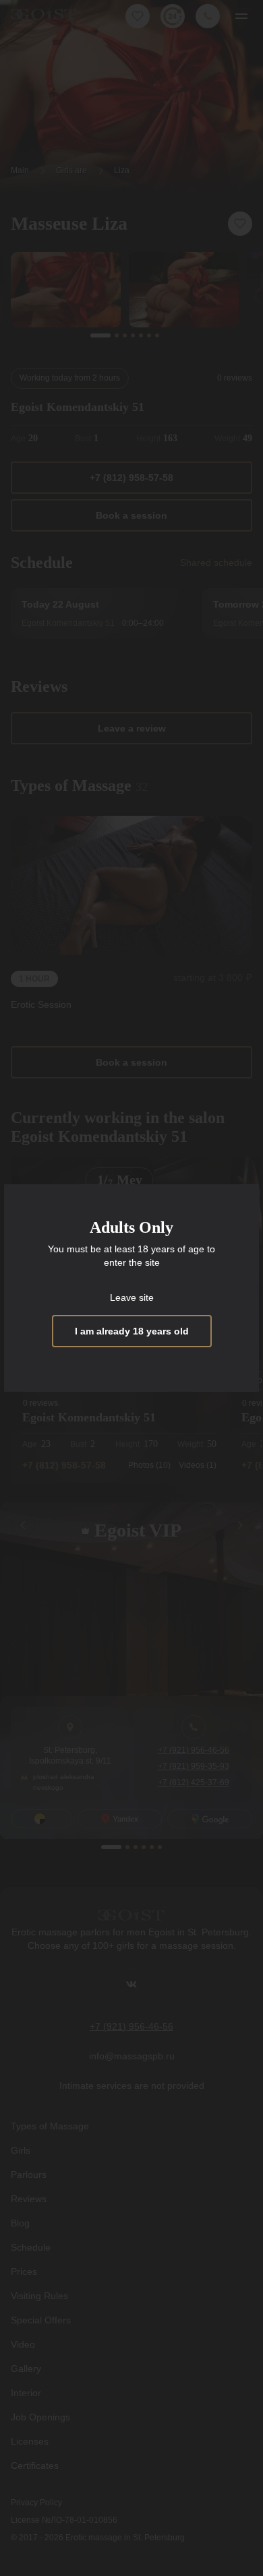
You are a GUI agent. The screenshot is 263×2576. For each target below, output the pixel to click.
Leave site (132, 1297)
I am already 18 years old (132, 1331)
